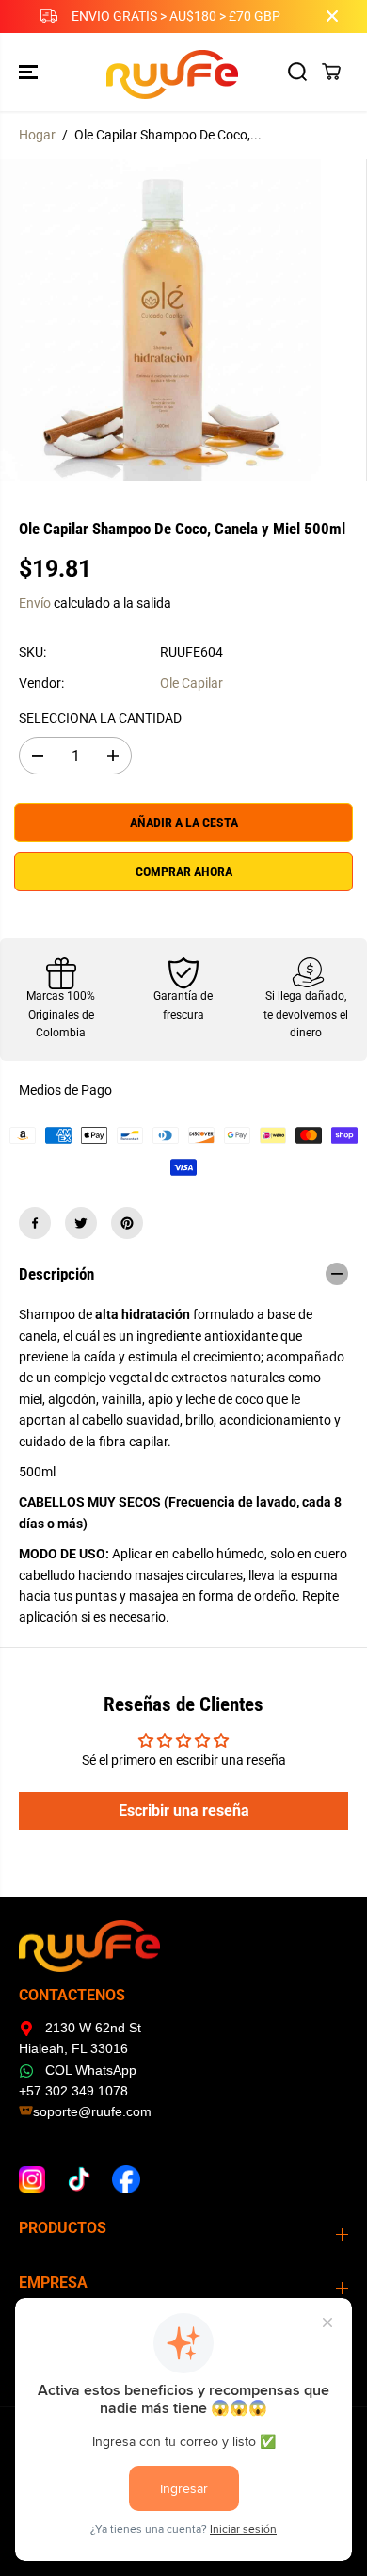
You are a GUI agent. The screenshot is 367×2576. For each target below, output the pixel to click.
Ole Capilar (191, 683)
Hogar (37, 135)
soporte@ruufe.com (92, 2111)
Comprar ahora (184, 872)
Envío (35, 603)
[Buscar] (297, 72)
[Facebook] (35, 1223)
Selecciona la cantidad (100, 718)
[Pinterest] (127, 1223)
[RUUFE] (179, 72)
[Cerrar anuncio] (332, 16)
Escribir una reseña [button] (184, 1810)
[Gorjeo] (81, 1223)
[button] (30, 72)
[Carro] (331, 72)
